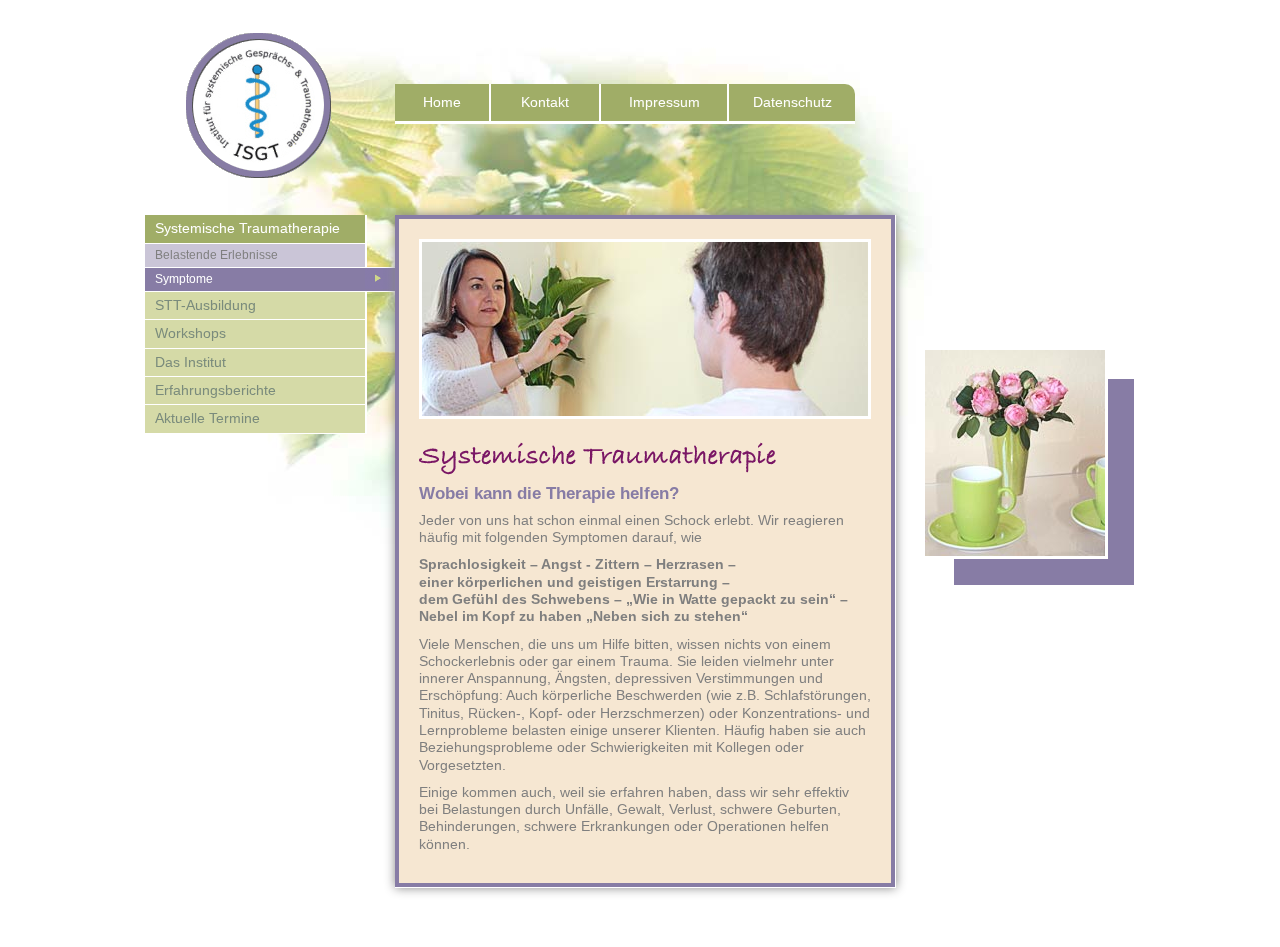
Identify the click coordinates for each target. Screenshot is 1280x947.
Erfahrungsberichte (215, 390)
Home (442, 102)
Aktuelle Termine (207, 418)
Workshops (190, 333)
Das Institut (190, 362)
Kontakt (545, 102)
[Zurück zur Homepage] (238, 206)
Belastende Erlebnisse (216, 255)
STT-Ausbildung (205, 305)
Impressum (664, 102)
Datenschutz (792, 102)
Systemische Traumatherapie (247, 228)
